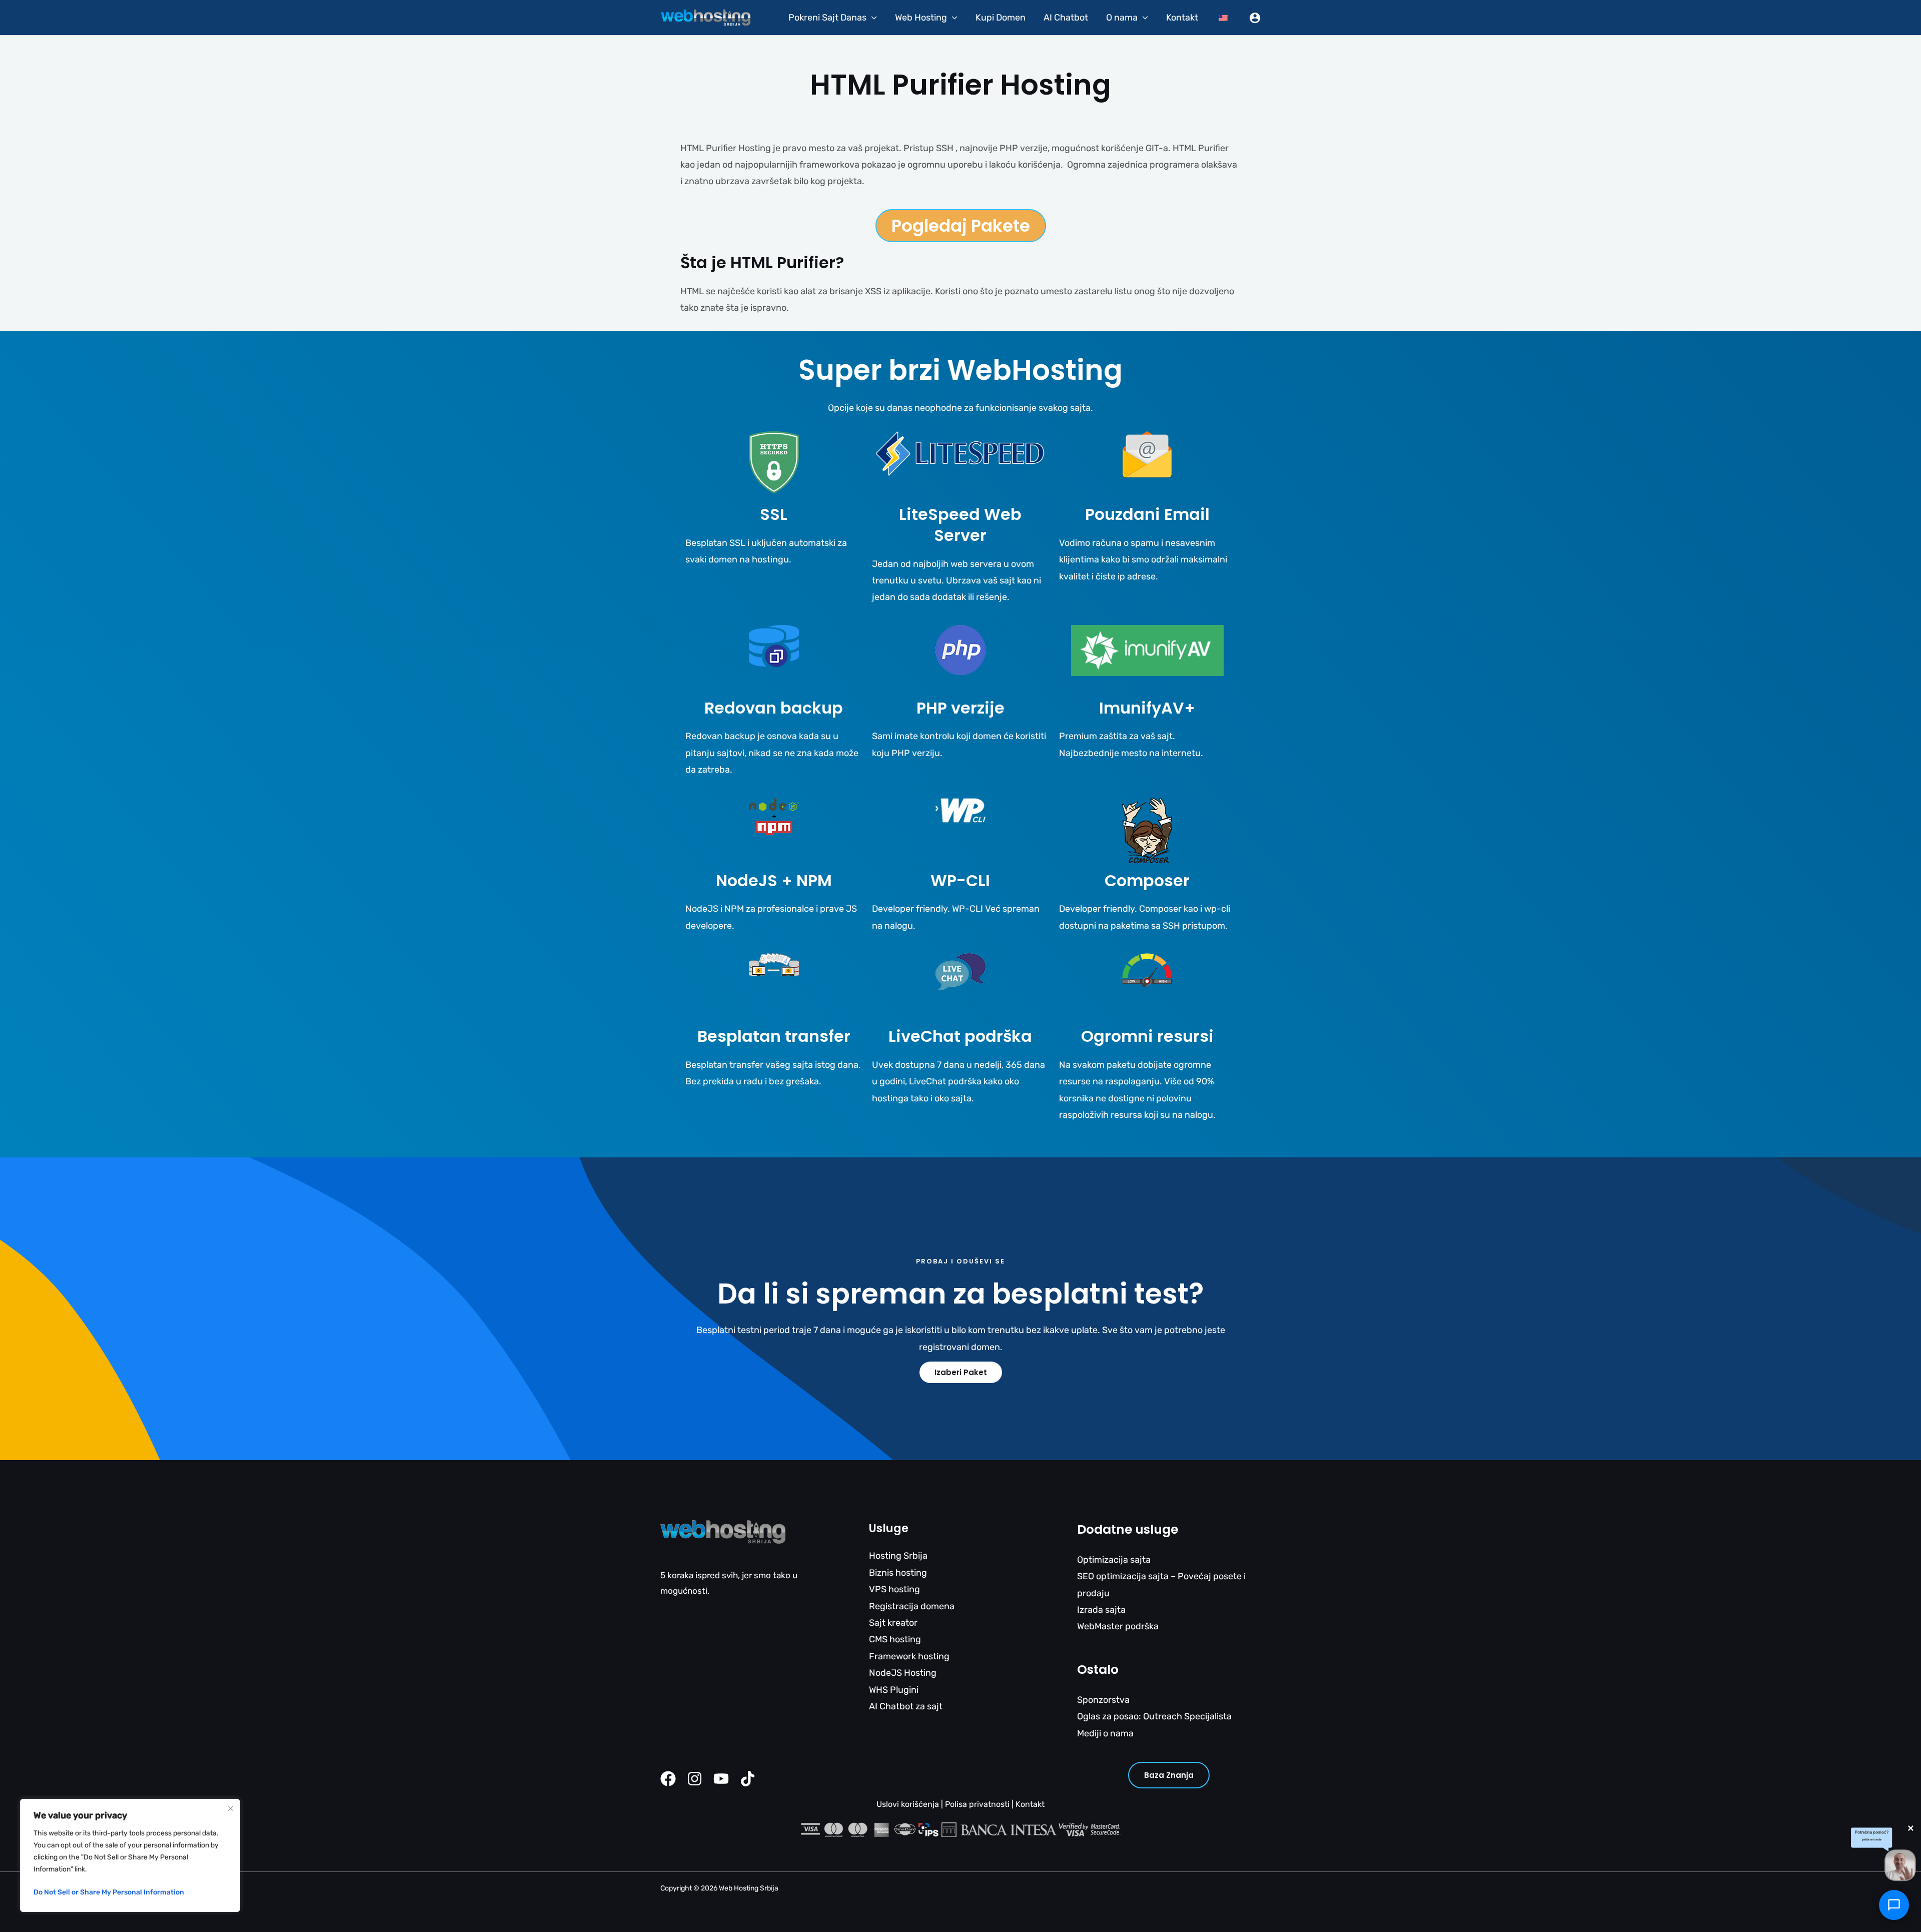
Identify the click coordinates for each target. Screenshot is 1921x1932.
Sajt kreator (893, 1623)
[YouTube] (721, 1779)
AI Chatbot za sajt (906, 1706)
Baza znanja (1169, 1775)
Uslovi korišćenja (908, 1804)
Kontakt (1182, 18)
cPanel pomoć (688, 1678)
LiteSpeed (681, 1662)
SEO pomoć (683, 1694)
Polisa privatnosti (977, 1804)
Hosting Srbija (898, 1556)
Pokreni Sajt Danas (827, 18)
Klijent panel (684, 1741)
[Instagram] (695, 1779)
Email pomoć (685, 1631)
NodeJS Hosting (903, 1673)
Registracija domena (912, 1606)
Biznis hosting (898, 1573)
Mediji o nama (1105, 1733)
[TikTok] (748, 1779)
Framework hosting (909, 1656)
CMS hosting (895, 1639)
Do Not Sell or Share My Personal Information (109, 1892)
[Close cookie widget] (231, 1808)
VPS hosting (894, 1589)
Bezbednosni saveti (699, 1725)
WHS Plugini (894, 1690)
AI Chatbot (1066, 18)
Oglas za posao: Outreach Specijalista (1154, 1716)
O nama (1122, 18)
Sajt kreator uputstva (702, 1757)
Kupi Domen (1001, 18)
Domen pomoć (689, 1709)
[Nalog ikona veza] (1255, 18)
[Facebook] (668, 1779)
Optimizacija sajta (1114, 1560)
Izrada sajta (1101, 1610)
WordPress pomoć (696, 1646)
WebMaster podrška (1118, 1626)
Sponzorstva (1103, 1700)
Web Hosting (921, 18)
